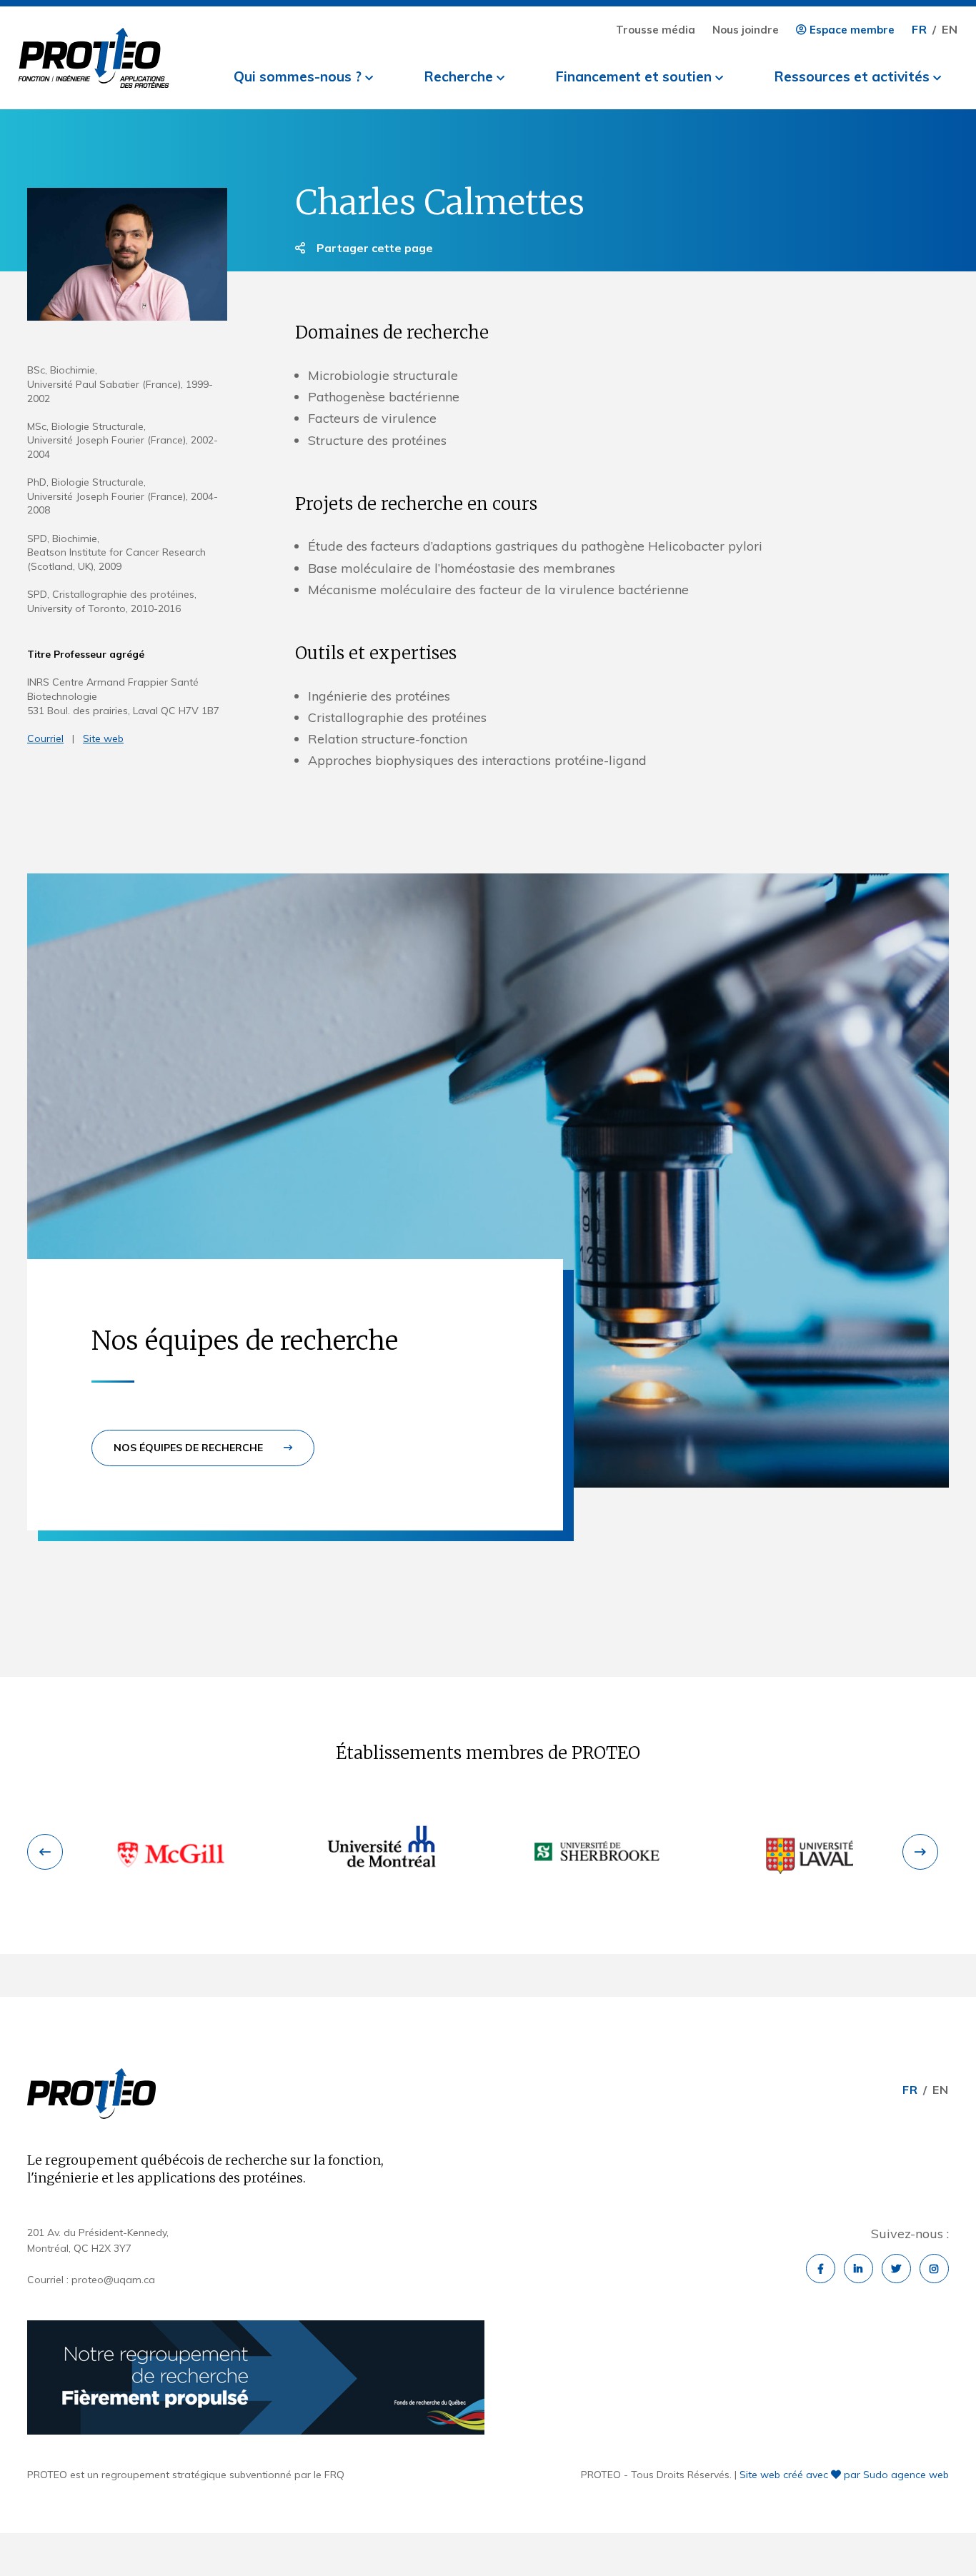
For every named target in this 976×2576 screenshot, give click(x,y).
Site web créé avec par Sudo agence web (844, 2475)
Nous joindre (746, 30)
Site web (103, 738)
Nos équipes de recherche (190, 1448)
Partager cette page (373, 248)
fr (920, 29)
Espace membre (851, 30)
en (950, 29)
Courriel (45, 738)
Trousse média (656, 30)
